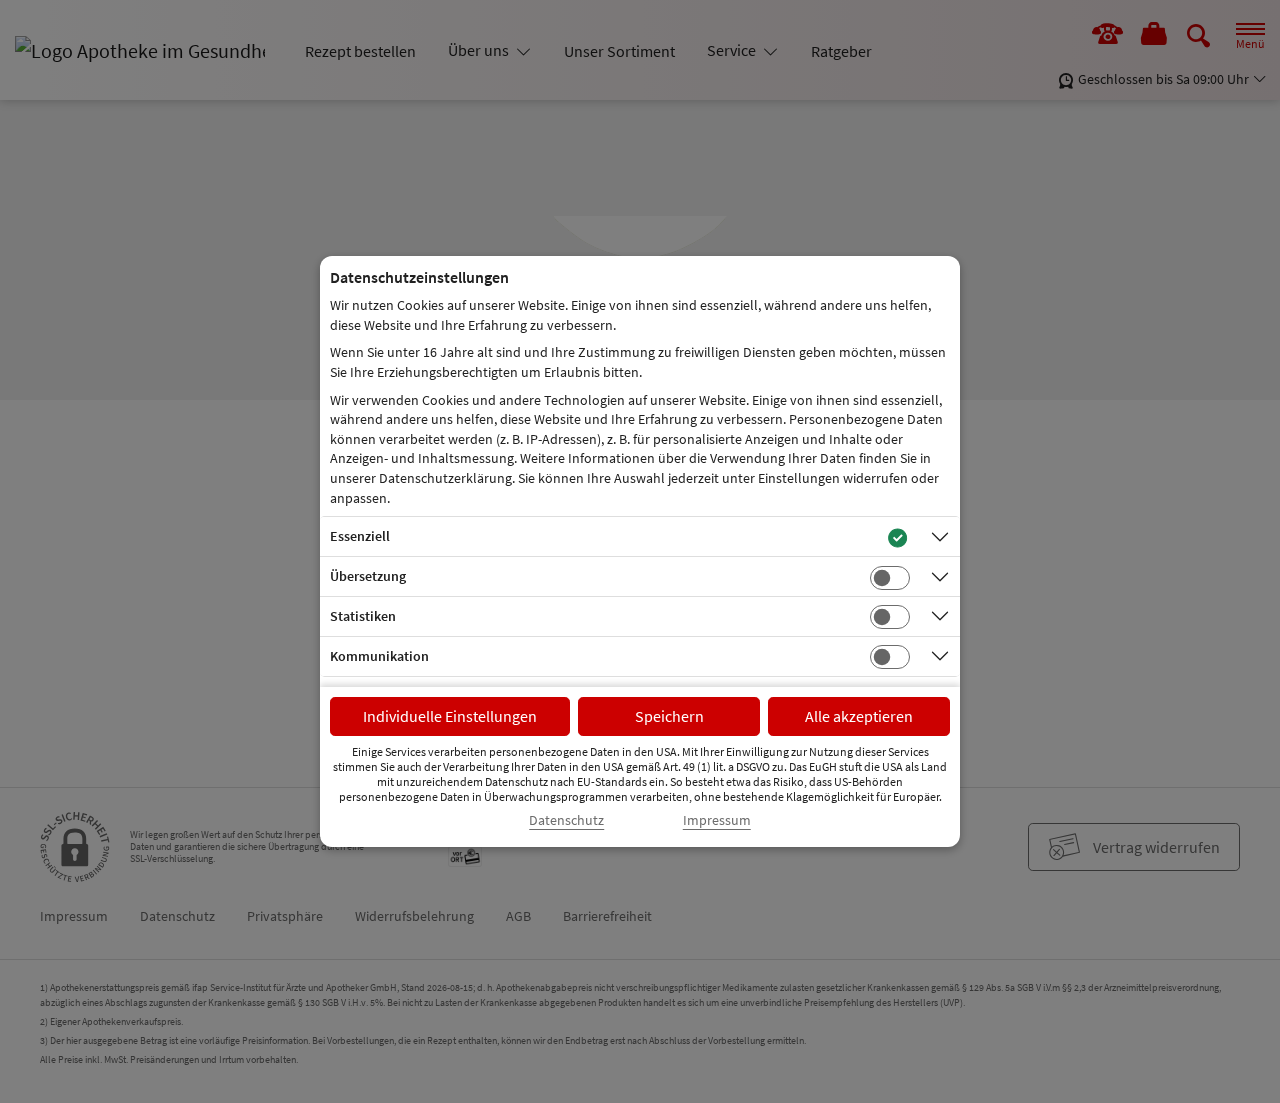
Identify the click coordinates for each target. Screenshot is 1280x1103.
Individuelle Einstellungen (450, 716)
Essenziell (360, 536)
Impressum (717, 820)
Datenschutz (566, 820)
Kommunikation (379, 656)
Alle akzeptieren (859, 716)
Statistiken (363, 616)
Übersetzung (368, 576)
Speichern (669, 716)
